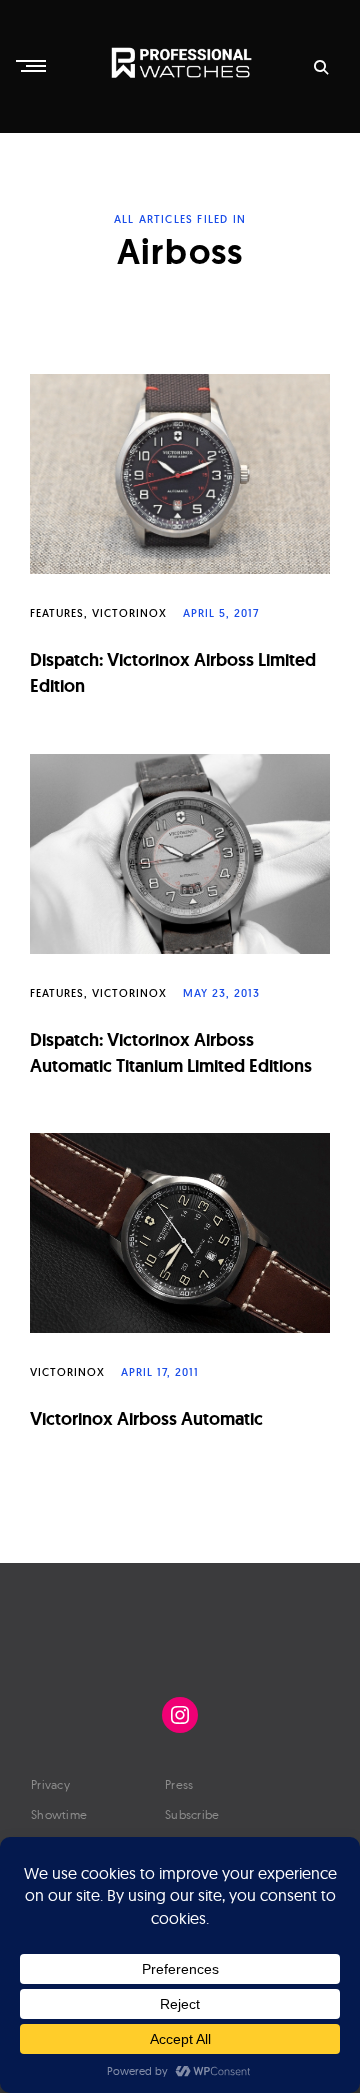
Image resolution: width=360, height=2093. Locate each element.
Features (57, 613)
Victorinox (129, 613)
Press (179, 1784)
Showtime (59, 1814)
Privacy (50, 1784)
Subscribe (192, 1814)
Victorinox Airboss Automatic (146, 1418)
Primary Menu (33, 66)
